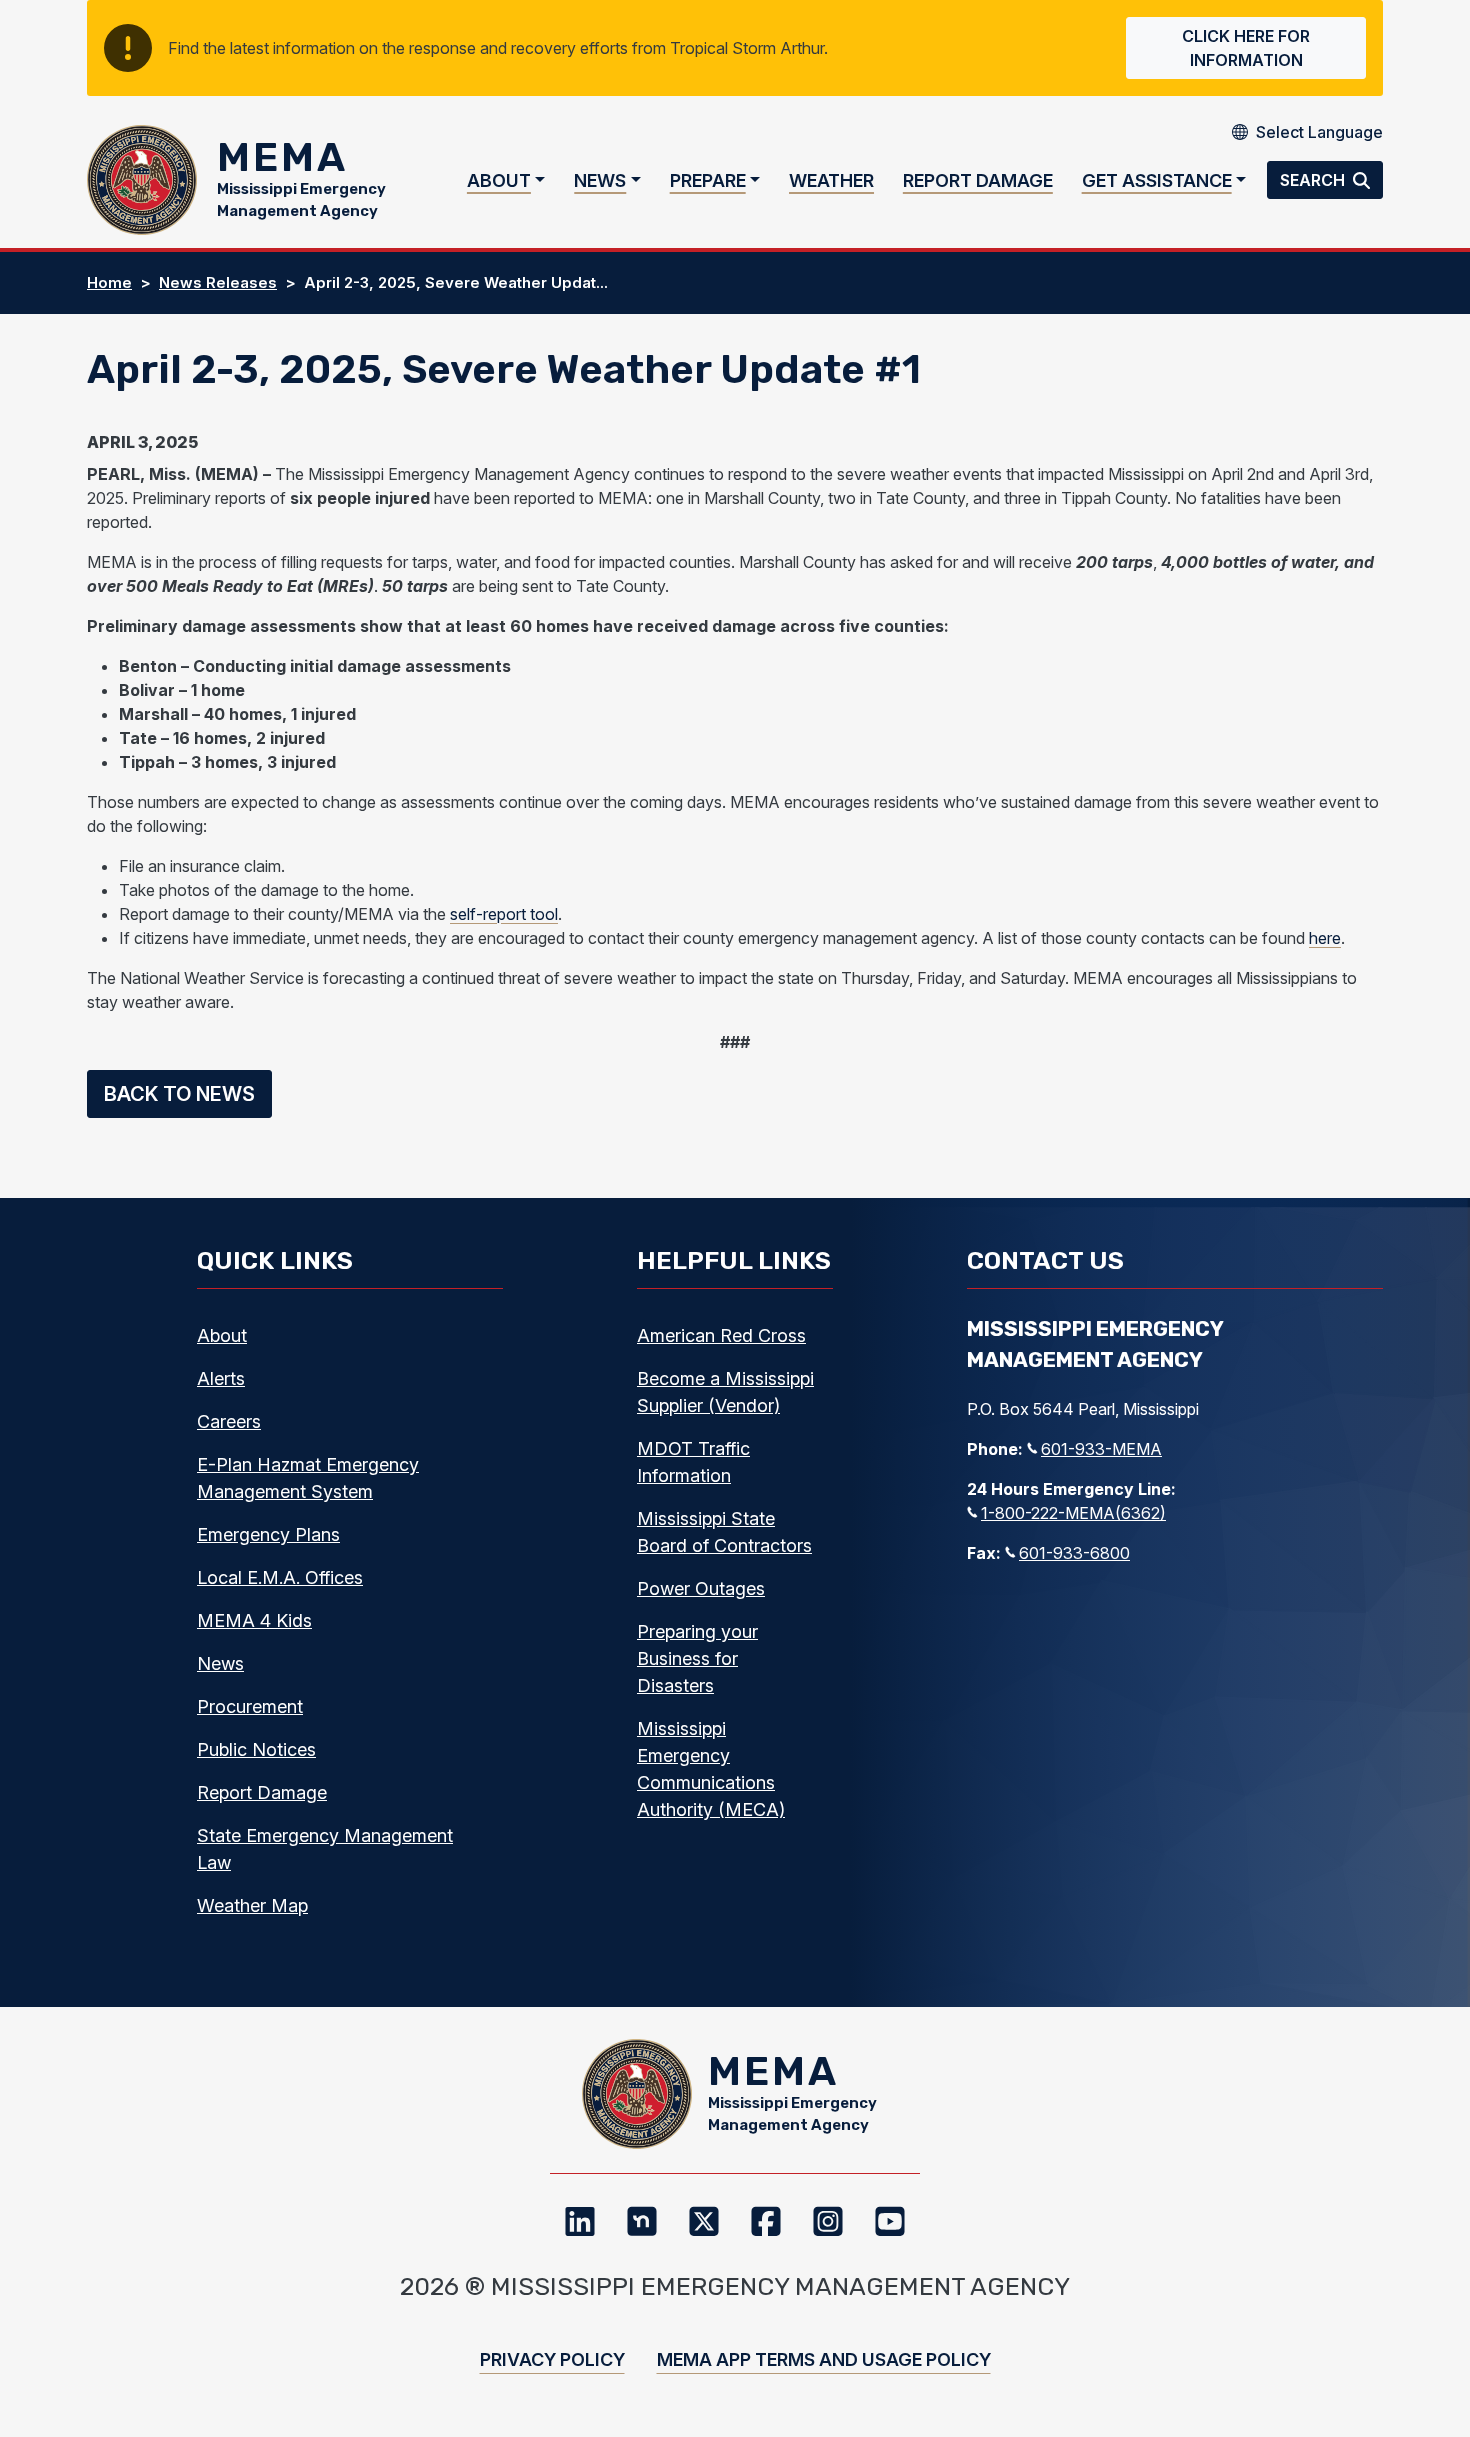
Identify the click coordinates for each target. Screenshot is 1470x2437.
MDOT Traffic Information (693, 1462)
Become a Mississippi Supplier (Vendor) (725, 1392)
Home (109, 282)
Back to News (179, 1094)
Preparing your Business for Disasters (697, 1658)
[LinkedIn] (580, 2221)
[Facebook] (766, 2221)
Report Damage (978, 180)
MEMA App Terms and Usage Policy (824, 2359)
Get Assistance (1157, 180)
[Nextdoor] (642, 2221)
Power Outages (701, 1588)
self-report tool (504, 914)
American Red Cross (721, 1335)
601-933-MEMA (1101, 1449)
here (1325, 938)
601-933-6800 (1074, 1553)
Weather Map (252, 1905)
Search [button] (1314, 180)
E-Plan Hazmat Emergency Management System (308, 1478)
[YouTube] (890, 2221)
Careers (229, 1421)
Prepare (708, 180)
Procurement (250, 1706)
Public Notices (256, 1749)
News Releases (218, 282)
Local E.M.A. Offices (280, 1577)
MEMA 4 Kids (254, 1620)
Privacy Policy (552, 2359)
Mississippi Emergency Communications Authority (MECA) (711, 1769)
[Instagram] (828, 2221)
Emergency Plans (268, 1534)
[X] (704, 2221)
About (499, 180)
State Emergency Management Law (325, 1849)
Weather (831, 180)
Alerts (221, 1378)
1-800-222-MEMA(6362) (1073, 1513)
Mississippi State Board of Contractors (724, 1532)
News (600, 180)
